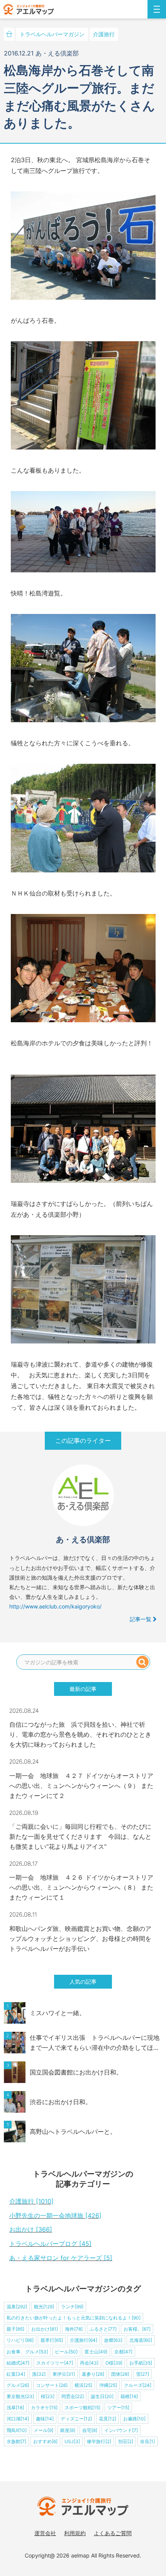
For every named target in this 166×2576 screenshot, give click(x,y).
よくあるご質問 (113, 2533)
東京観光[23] (20, 2396)
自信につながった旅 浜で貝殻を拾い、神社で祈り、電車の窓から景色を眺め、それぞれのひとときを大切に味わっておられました (80, 1734)
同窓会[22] (73, 2396)
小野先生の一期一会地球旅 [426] (55, 2215)
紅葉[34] (16, 2374)
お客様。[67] (137, 2329)
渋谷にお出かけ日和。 (61, 2102)
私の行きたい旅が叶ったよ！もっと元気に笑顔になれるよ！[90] (74, 2318)
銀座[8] (68, 2430)
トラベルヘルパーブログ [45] (50, 2244)
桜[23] (48, 2396)
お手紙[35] (141, 2363)
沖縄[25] (108, 2385)
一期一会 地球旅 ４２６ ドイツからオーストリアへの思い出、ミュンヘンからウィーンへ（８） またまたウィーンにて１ (81, 1887)
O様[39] (114, 2363)
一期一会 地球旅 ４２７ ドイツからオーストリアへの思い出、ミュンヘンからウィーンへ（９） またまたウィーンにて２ (81, 1786)
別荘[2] (126, 2441)
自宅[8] (90, 2430)
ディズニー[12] (76, 2419)
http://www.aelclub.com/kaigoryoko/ (55, 1606)
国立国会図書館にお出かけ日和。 (76, 2072)
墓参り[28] (93, 2374)
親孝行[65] (52, 2340)
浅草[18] (15, 2407)
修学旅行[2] (99, 2441)
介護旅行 (104, 34)
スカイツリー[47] (55, 2363)
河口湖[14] (18, 2419)
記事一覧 (141, 1619)
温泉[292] (17, 2307)
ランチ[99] (72, 2307)
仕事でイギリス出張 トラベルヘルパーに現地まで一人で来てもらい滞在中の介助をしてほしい (95, 2043)
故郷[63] (113, 2340)
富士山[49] (96, 2352)
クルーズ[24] (138, 2385)
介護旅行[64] (84, 2340)
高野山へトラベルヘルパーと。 (73, 2132)
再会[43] (89, 2363)
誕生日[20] (102, 2396)
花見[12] (108, 2419)
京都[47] (123, 2352)
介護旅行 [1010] (31, 2201)
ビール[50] (66, 2352)
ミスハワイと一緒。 (58, 2013)
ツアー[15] (118, 2407)
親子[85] (15, 2329)
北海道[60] (141, 2340)
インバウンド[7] (121, 2430)
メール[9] (43, 2430)
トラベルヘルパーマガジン (52, 34)
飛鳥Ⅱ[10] (17, 2430)
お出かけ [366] (31, 2229)
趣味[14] (45, 2419)
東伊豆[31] (64, 2374)
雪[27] (142, 2374)
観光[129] (44, 2307)
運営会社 (45, 2533)
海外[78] (74, 2329)
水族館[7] (16, 2441)
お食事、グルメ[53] (27, 2352)
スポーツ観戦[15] (82, 2407)
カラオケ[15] (44, 2407)
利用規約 (75, 2533)
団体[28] (120, 2374)
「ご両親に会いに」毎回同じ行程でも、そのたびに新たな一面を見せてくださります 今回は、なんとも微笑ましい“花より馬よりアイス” (80, 1836)
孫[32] (39, 2374)
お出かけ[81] (45, 2329)
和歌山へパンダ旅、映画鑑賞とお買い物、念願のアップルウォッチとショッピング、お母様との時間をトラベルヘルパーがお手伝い (80, 1939)
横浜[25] (83, 2385)
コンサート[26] (52, 2385)
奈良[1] (147, 2441)
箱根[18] (129, 2396)
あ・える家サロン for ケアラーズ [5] (61, 2258)
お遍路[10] (134, 2419)
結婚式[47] (18, 2363)
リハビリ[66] (20, 2340)
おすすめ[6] (45, 2441)
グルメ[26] (18, 2385)
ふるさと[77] (103, 2329)
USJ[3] (72, 2441)
